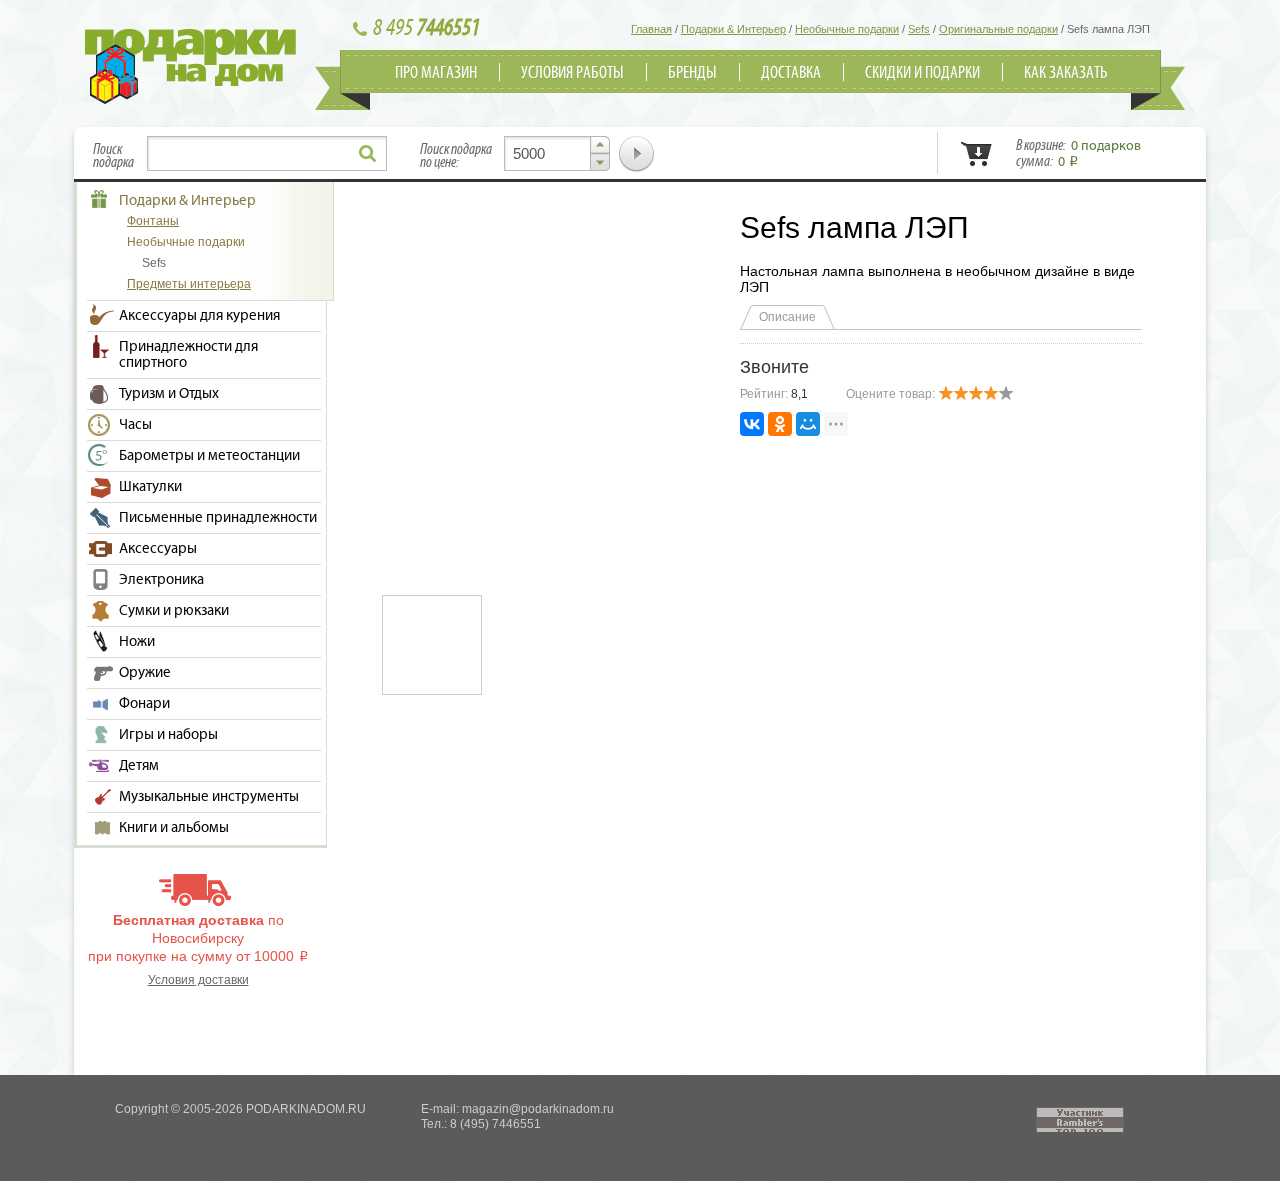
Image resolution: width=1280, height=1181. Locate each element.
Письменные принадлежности (218, 518)
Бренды (692, 73)
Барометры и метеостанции (209, 456)
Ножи (137, 642)
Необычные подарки (186, 242)
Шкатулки (150, 487)
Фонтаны (153, 221)
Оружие (145, 673)
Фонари (144, 704)
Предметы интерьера (189, 284)
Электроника (161, 580)
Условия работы (572, 73)
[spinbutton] (557, 153)
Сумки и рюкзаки (174, 611)
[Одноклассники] (780, 424)
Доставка (791, 73)
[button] (600, 145)
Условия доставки (198, 980)
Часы (135, 425)
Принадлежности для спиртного (188, 355)
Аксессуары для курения (199, 316)
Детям (139, 766)
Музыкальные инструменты (209, 797)
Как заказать (1066, 73)
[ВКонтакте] (752, 424)
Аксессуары (158, 549)
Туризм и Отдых (169, 394)
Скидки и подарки (922, 73)
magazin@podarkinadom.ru (538, 1109)
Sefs (154, 263)
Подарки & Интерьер (187, 201)
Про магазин (436, 73)
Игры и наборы (168, 735)
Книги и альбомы (174, 828)
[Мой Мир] (808, 424)
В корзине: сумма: (1078, 154)
